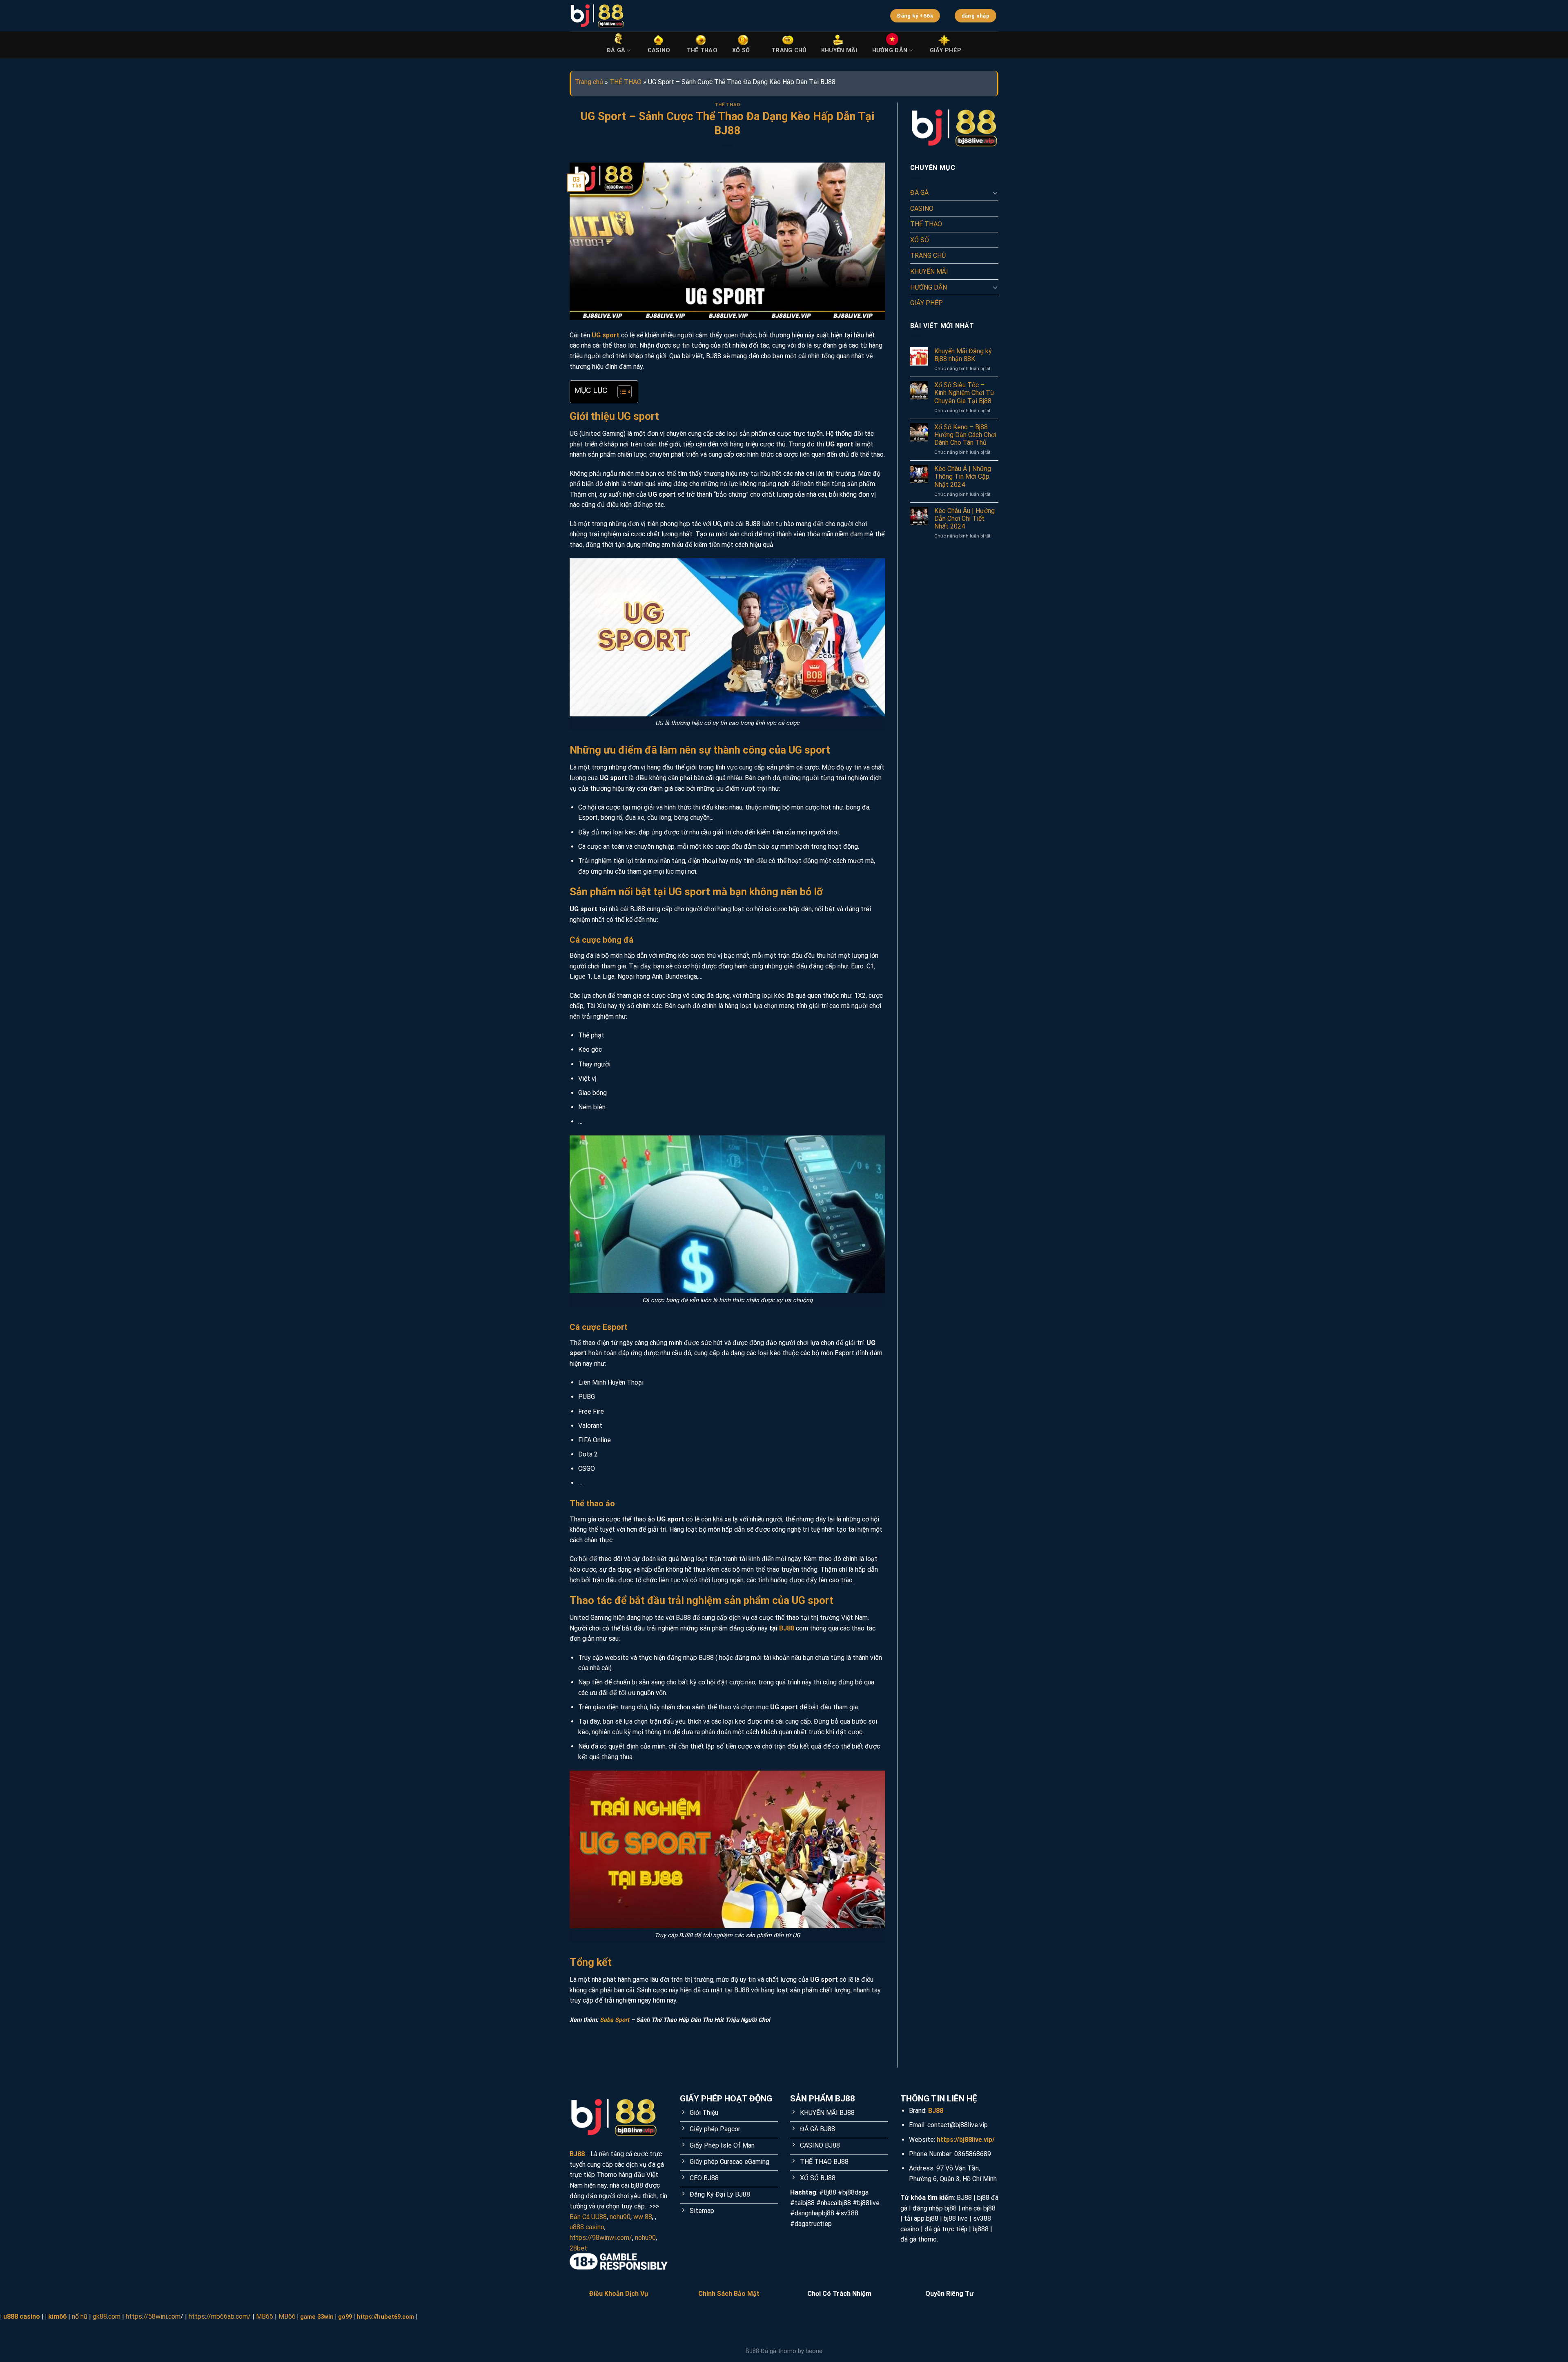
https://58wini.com (153, 2316)
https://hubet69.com (385, 2317)
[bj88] (713, 16)
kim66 (57, 2316)
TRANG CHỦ (789, 50)
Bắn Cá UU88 (588, 2217)
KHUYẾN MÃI (839, 50)
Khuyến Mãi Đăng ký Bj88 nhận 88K (963, 355)
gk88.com (107, 2316)
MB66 (265, 2316)
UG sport (606, 335)
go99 (345, 2317)
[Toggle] (995, 193)
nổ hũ (80, 2316)
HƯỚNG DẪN (890, 50)
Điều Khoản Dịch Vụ (619, 2294)
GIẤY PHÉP (946, 50)
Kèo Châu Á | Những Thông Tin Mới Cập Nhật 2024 (963, 476)
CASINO (659, 50)
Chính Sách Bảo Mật (729, 2294)
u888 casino (587, 2227)
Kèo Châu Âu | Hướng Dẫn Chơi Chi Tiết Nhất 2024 (964, 519)
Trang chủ (589, 82)
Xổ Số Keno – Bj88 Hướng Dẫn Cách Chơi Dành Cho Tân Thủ (965, 435)
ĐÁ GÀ (616, 50)
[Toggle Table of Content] (620, 392)
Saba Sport (615, 2020)
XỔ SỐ (741, 50)
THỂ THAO (702, 50)
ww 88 (643, 2217)
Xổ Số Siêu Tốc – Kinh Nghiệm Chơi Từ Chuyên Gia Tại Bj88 (964, 393)
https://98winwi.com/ (601, 2238)
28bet (578, 2248)
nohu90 (620, 2217)
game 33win (317, 2317)
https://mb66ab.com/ (220, 2316)
